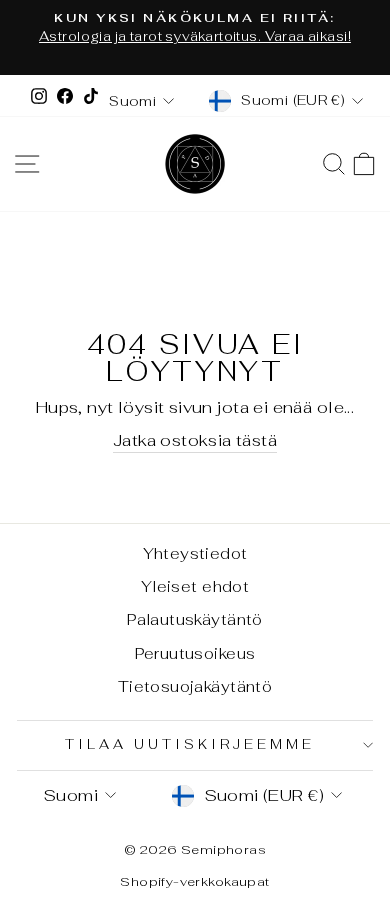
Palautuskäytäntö (195, 619)
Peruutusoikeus (195, 653)
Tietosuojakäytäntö (195, 686)
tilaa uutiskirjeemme (190, 744)
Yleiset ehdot (195, 586)
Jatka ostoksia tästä (195, 440)
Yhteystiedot (195, 553)
